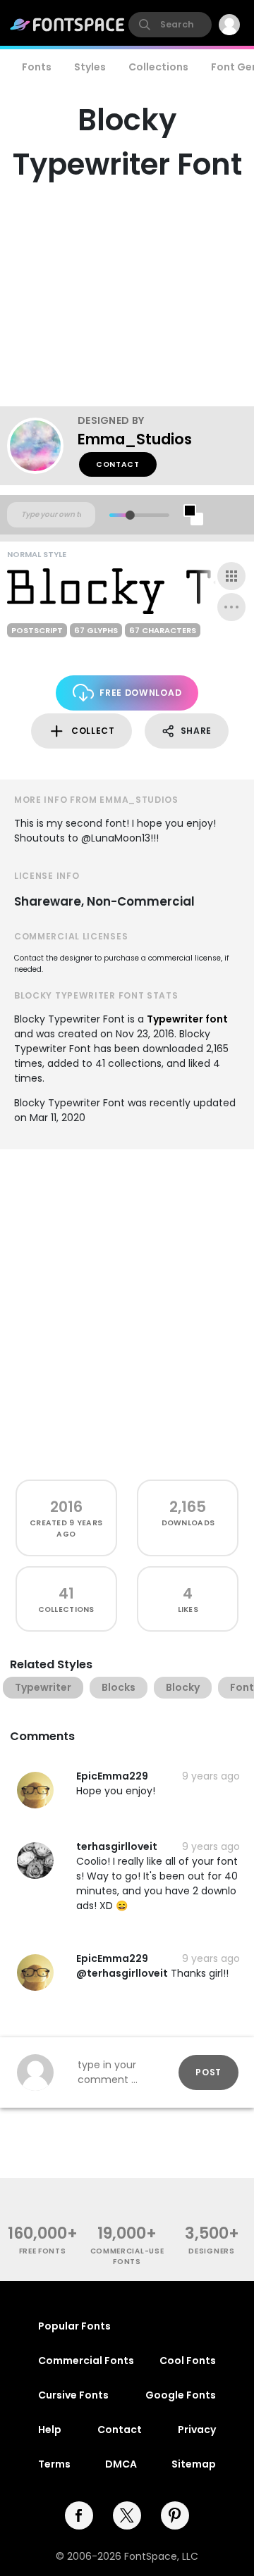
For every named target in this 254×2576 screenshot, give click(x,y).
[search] (170, 25)
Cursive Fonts (73, 2395)
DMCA (121, 2464)
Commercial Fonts (86, 2361)
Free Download (140, 693)
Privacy (197, 2430)
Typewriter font (187, 1019)
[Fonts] (68, 25)
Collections (158, 67)
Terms (54, 2464)
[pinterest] (175, 2515)
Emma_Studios (135, 439)
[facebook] (79, 2515)
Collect (93, 731)
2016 (66, 1507)
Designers (211, 2251)
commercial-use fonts (127, 2256)
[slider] (130, 515)
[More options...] (231, 607)
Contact (118, 464)
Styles (90, 67)
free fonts (43, 2251)
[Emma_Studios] (42, 446)
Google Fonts (181, 2395)
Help (50, 2430)
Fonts (37, 67)
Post (208, 2072)
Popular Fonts (74, 2326)
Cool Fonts (188, 2361)
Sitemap (194, 2464)
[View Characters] (231, 576)
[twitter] (127, 2515)
